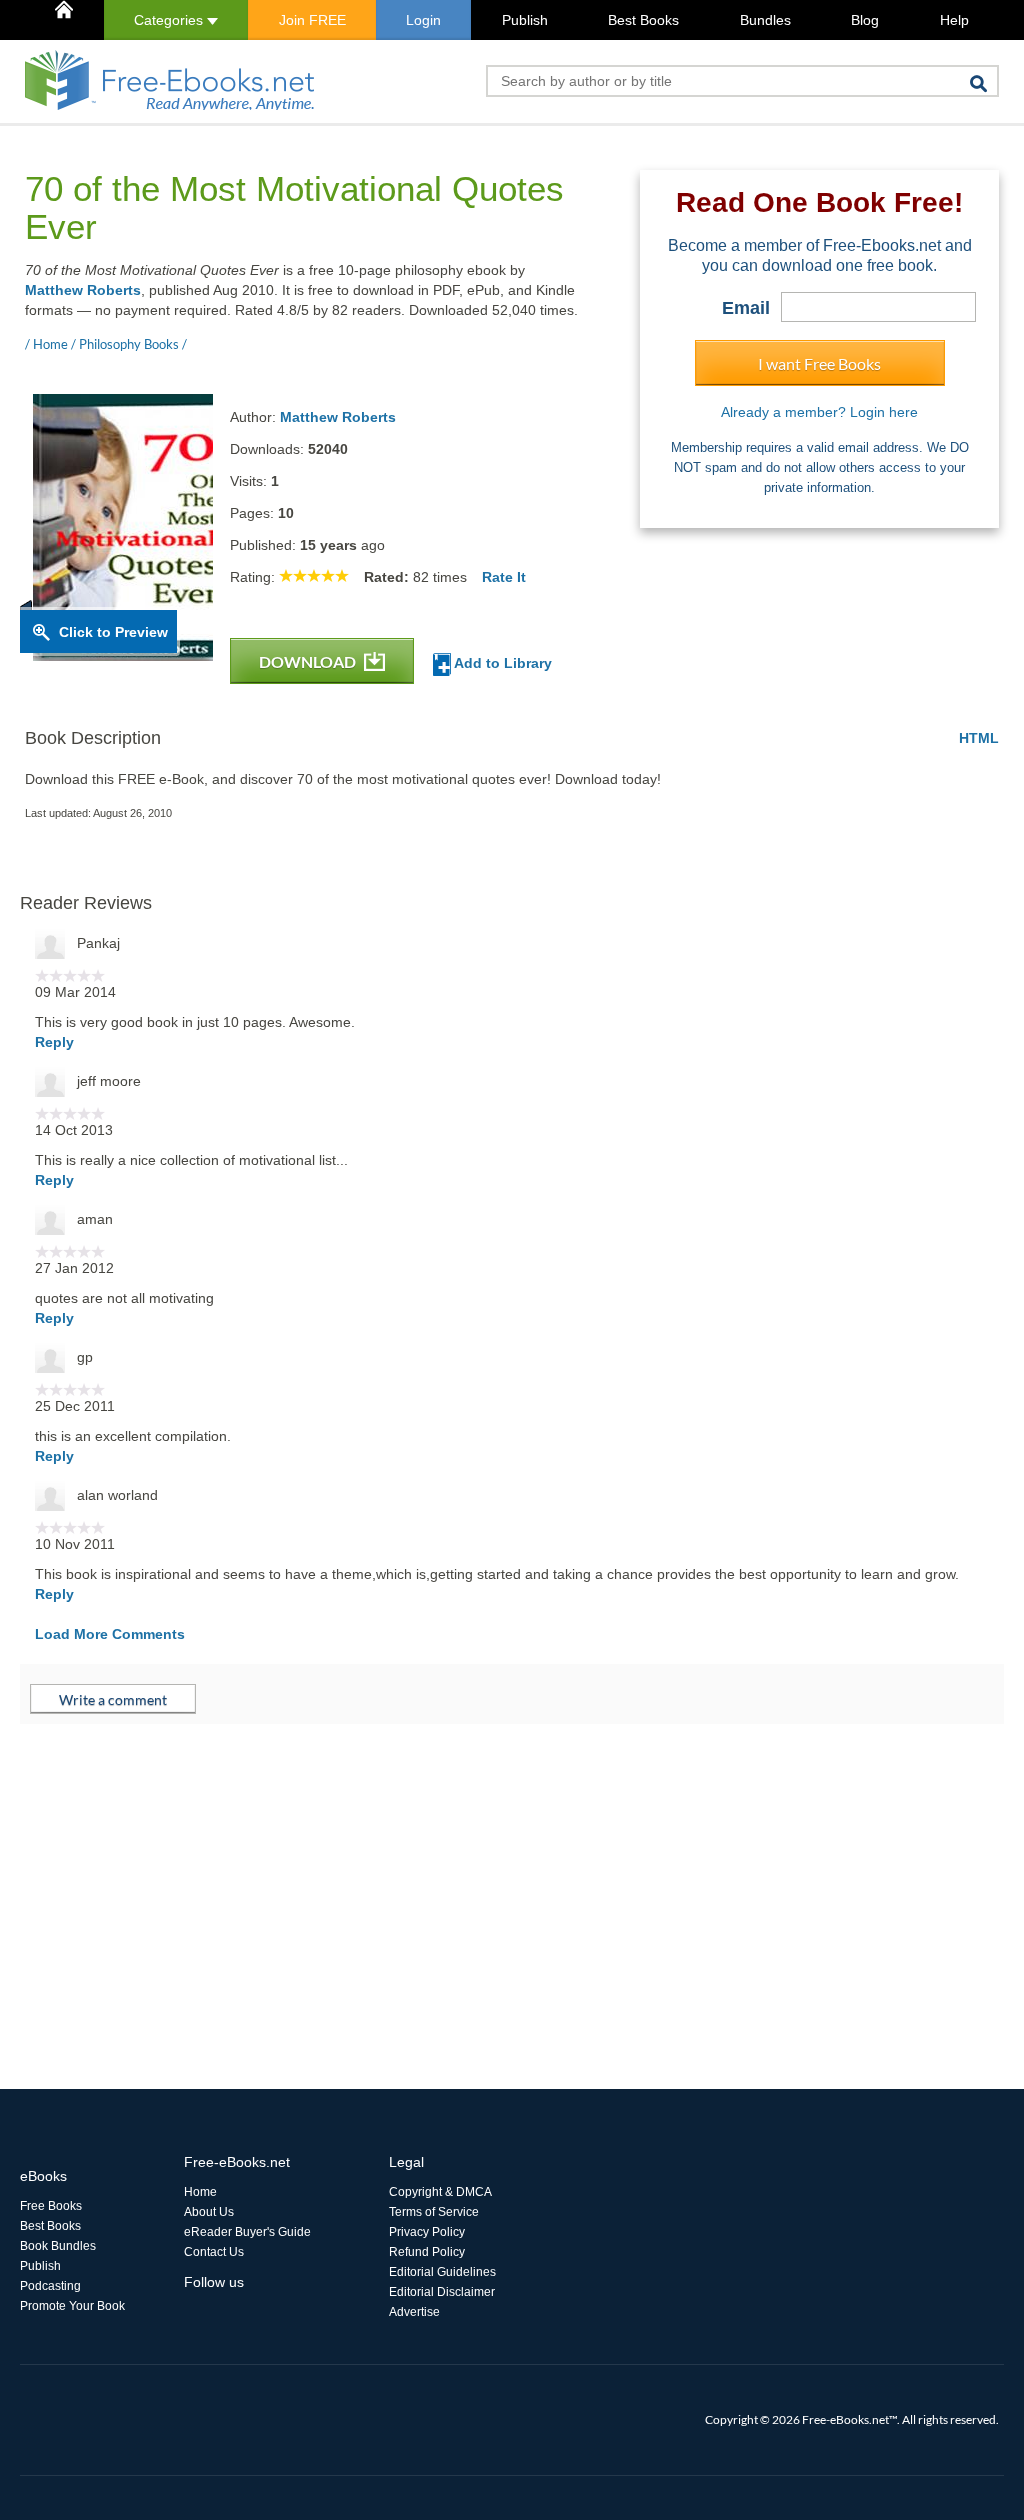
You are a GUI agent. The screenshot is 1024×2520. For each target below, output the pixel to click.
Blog (865, 20)
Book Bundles (58, 2246)
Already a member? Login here (819, 412)
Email (746, 308)
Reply (54, 1042)
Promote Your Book (72, 2306)
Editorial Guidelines (442, 2272)
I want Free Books (819, 363)
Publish (525, 20)
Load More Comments (110, 1634)
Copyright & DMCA (440, 2192)
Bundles (765, 20)
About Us (209, 2212)
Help (954, 20)
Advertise (414, 2312)
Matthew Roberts (83, 290)
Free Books (51, 2206)
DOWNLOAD (309, 661)
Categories (170, 20)
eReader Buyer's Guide (247, 2232)
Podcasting (50, 2286)
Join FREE (312, 20)
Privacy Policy (427, 2232)
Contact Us (214, 2252)
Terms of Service (434, 2212)
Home (200, 2192)
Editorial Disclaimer (442, 2292)
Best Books (643, 20)
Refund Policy (427, 2252)
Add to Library (501, 663)
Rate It (504, 577)
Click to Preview (113, 632)
